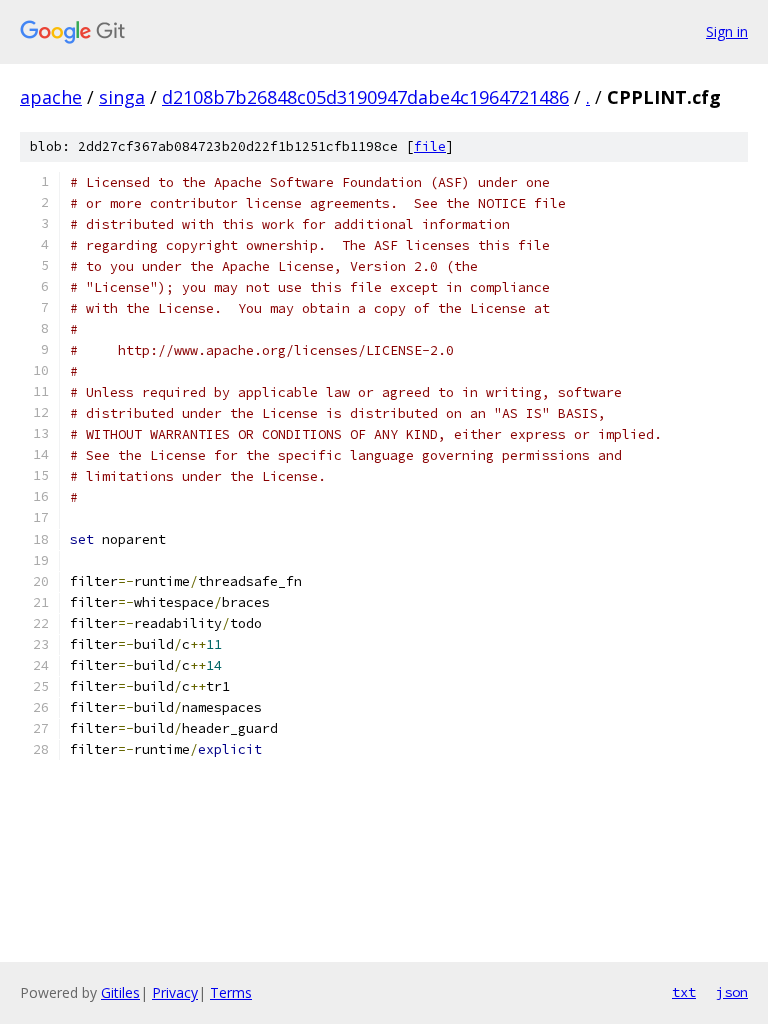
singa (122, 97)
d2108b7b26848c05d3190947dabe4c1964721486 (365, 97)
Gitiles (120, 992)
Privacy (175, 992)
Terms (231, 992)
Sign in (727, 31)
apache (51, 97)
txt (684, 992)
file (430, 146)
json (732, 992)
